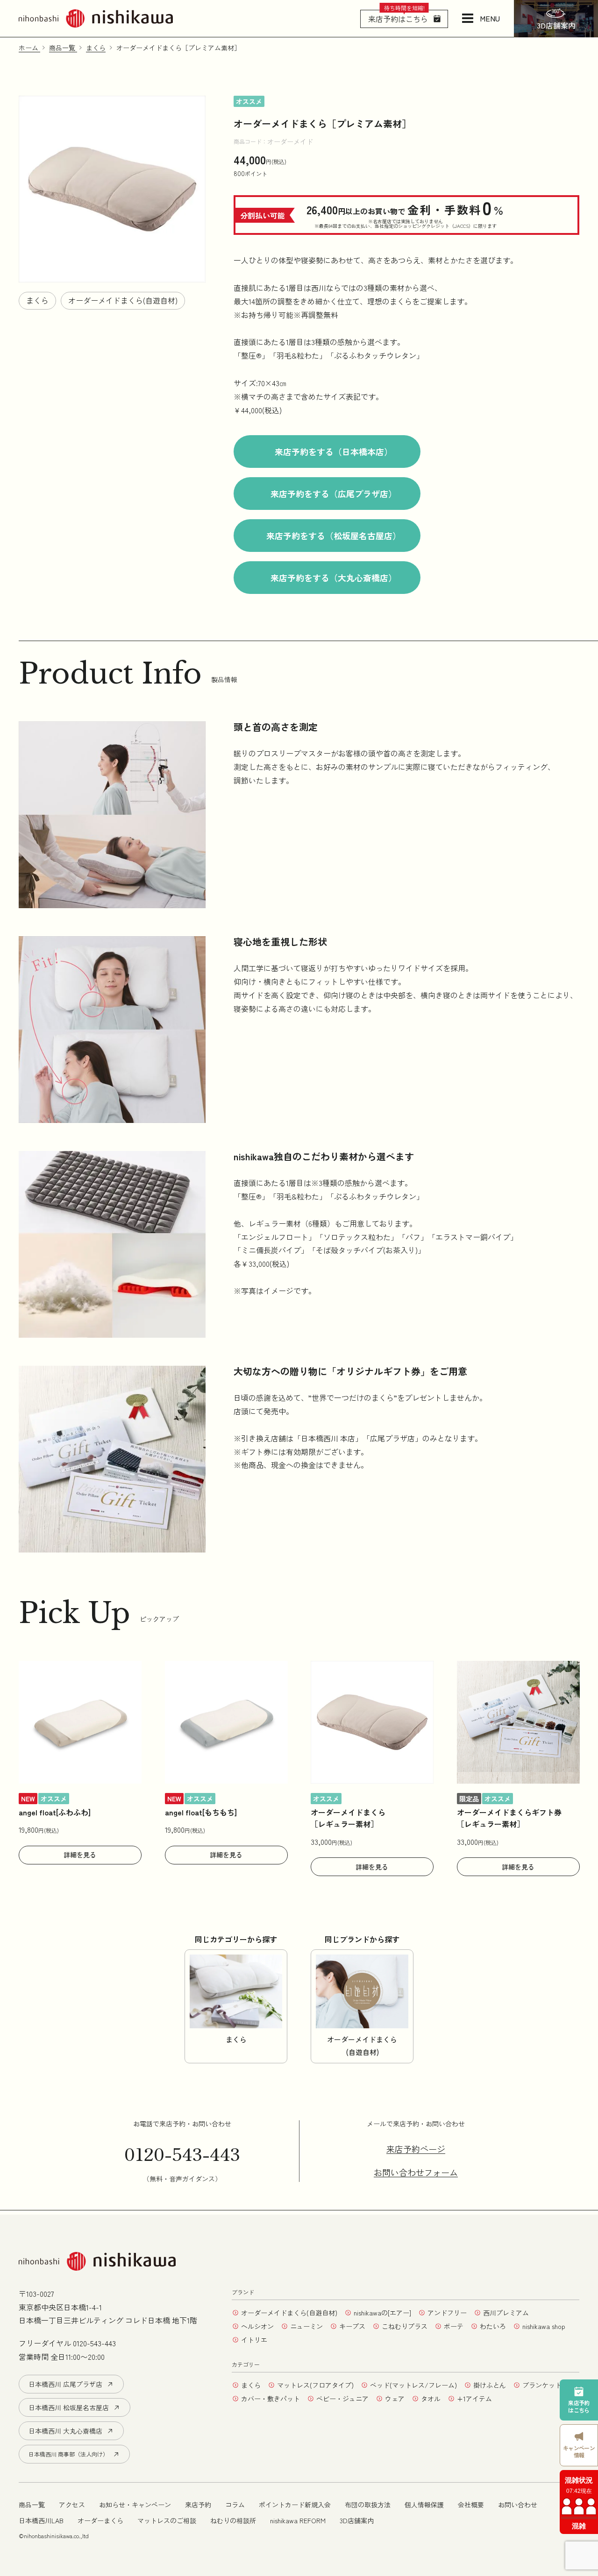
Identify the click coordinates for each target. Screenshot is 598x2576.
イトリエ (254, 2340)
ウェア (395, 2399)
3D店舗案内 (357, 2520)
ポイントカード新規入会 (295, 2505)
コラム (235, 2505)
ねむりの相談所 (233, 2520)
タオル (431, 2399)
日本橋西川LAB (41, 2520)
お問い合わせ (518, 2505)
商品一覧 (32, 2505)
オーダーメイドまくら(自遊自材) (123, 300)
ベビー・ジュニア (342, 2399)
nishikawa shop (544, 2326)
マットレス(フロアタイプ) (315, 2385)
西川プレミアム (506, 2313)
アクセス (72, 2505)
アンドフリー (447, 2313)
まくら (37, 300)
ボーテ (454, 2326)
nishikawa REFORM (298, 2520)
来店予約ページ (416, 2149)
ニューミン (306, 2326)
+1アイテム (474, 2399)
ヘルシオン (257, 2326)
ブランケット (542, 2385)
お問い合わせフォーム (416, 2173)
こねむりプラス (405, 2326)
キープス (352, 2326)
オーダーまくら (100, 2520)
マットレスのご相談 (167, 2520)
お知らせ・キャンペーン (135, 2505)
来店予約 (198, 2505)
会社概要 (471, 2505)
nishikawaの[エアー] (382, 2313)
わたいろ (493, 2326)
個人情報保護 (424, 2505)
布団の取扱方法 (368, 2505)
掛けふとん (490, 2385)
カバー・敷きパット (271, 2399)
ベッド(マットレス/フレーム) (413, 2385)
